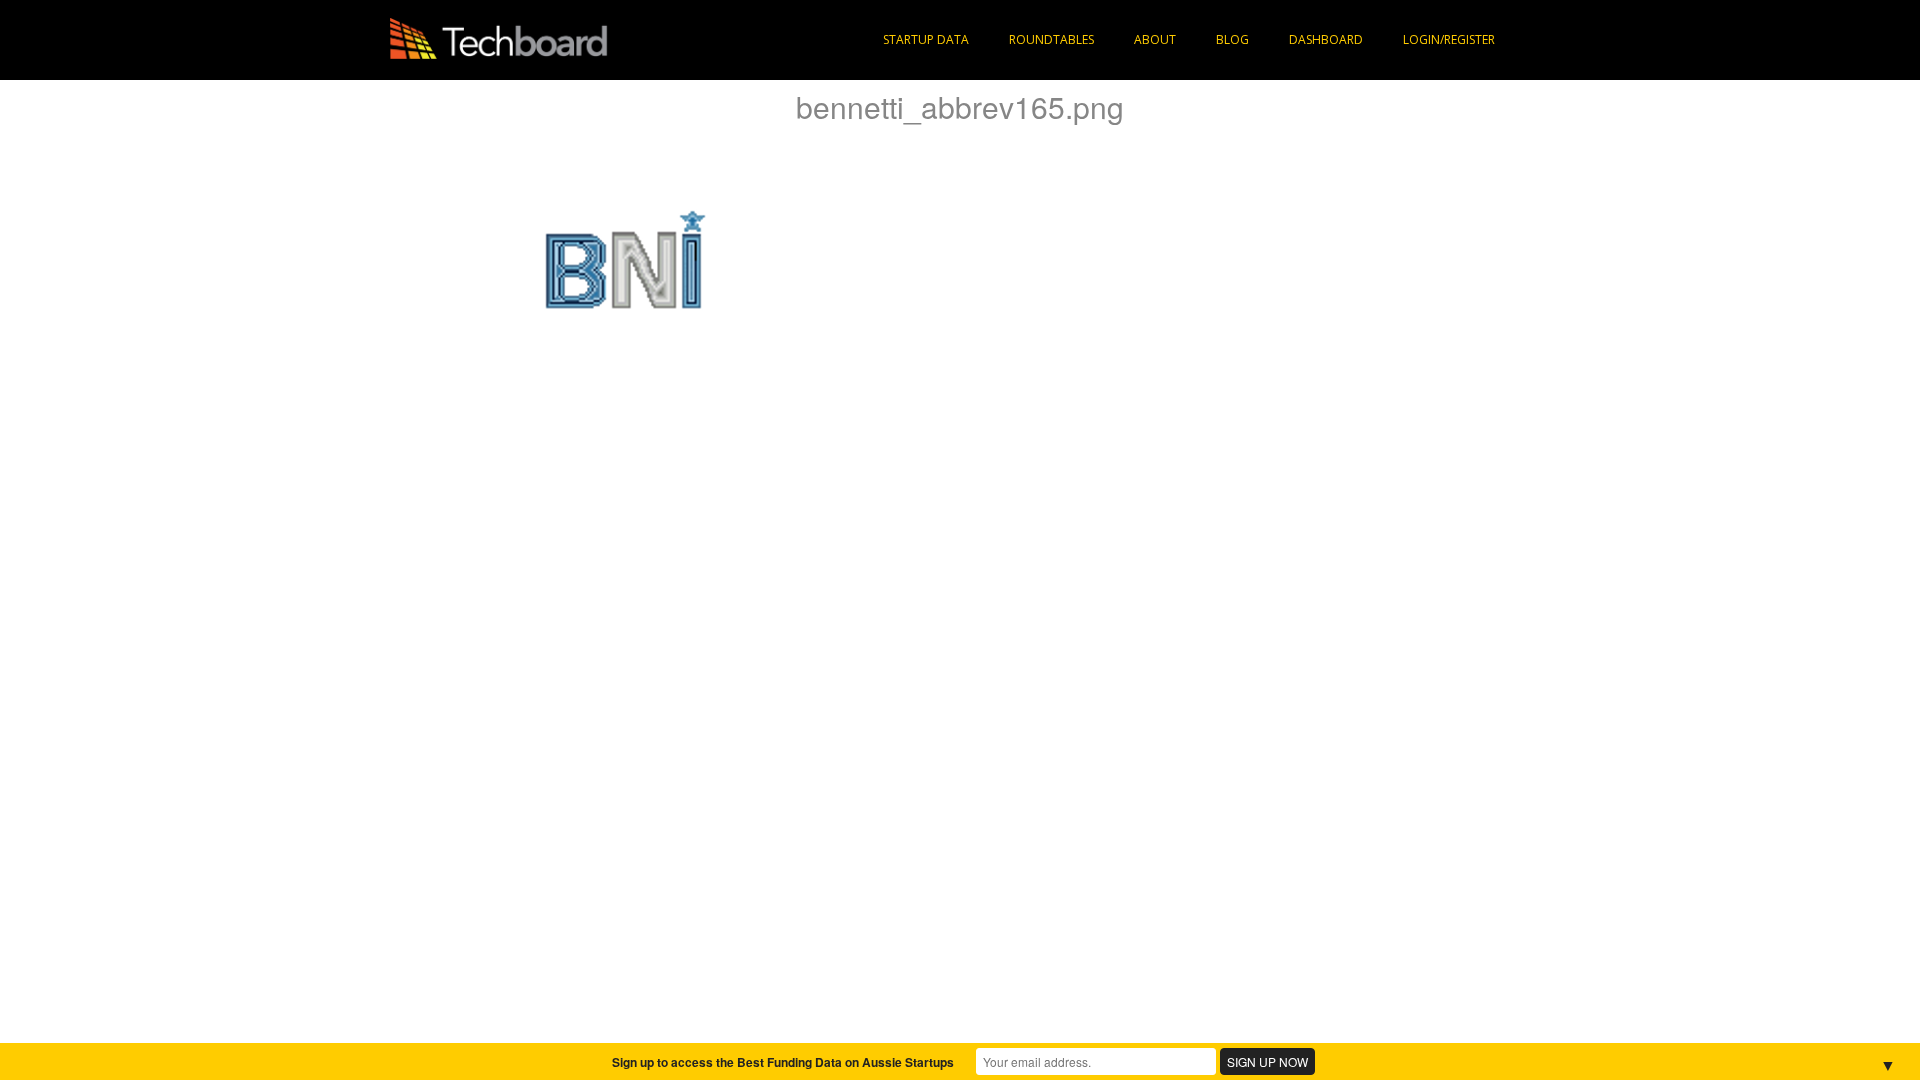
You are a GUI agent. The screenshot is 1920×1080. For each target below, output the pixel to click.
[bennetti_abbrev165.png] (624, 266)
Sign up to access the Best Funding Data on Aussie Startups (783, 1062)
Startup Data (926, 39)
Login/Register (1449, 39)
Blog (1232, 39)
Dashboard (1326, 39)
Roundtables (1051, 39)
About (1155, 39)
